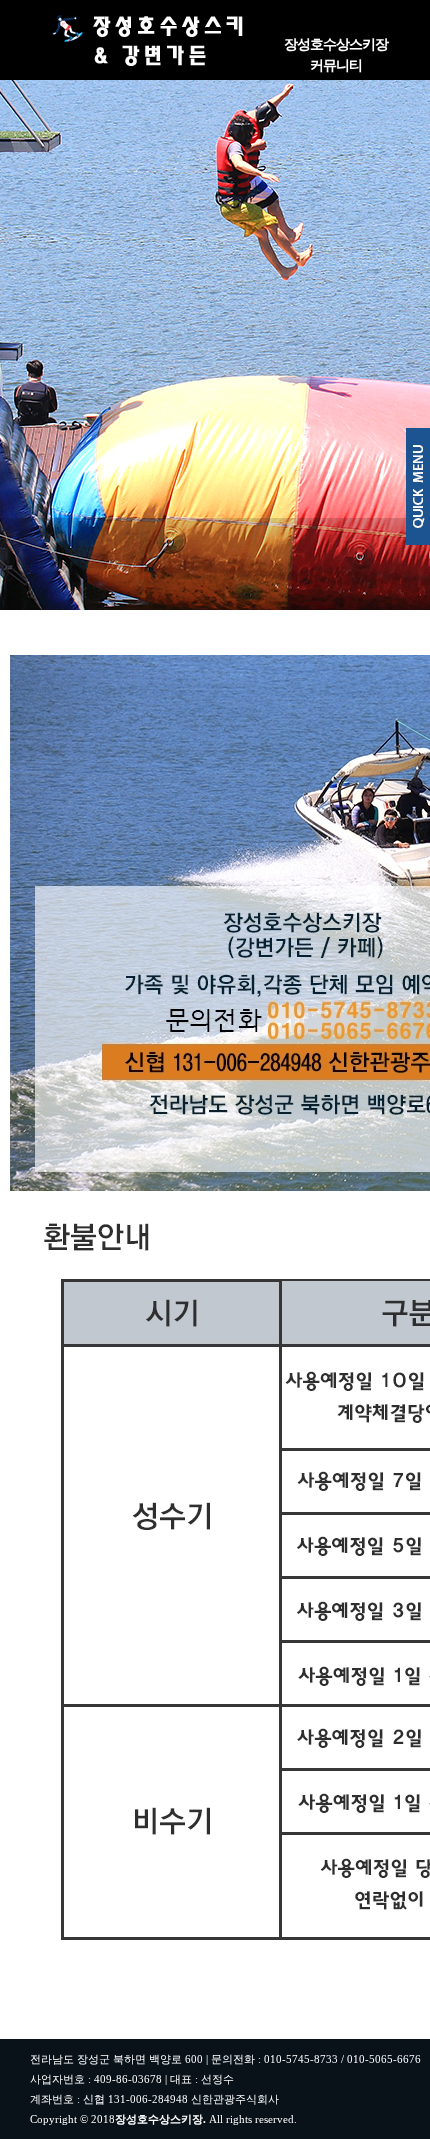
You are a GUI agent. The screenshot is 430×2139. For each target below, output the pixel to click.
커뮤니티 (336, 65)
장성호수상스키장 (336, 44)
